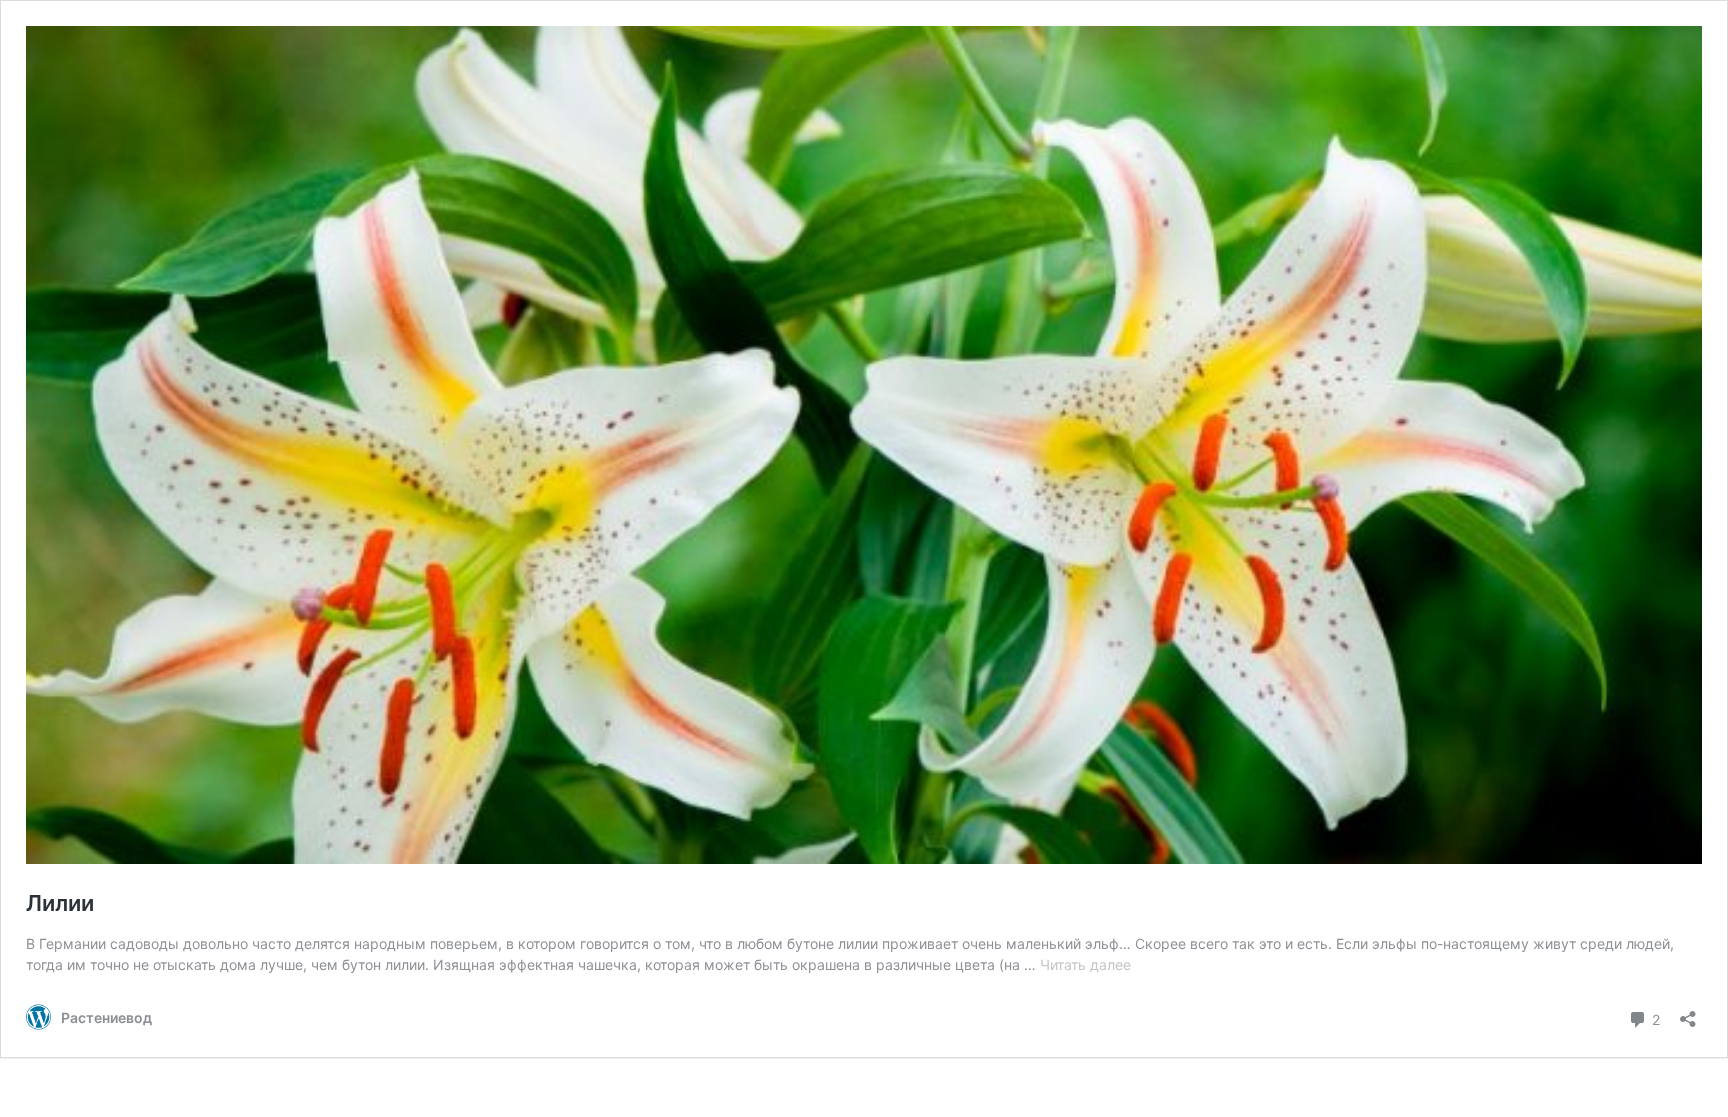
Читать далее (1085, 964)
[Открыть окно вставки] (1688, 1012)
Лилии (60, 903)
